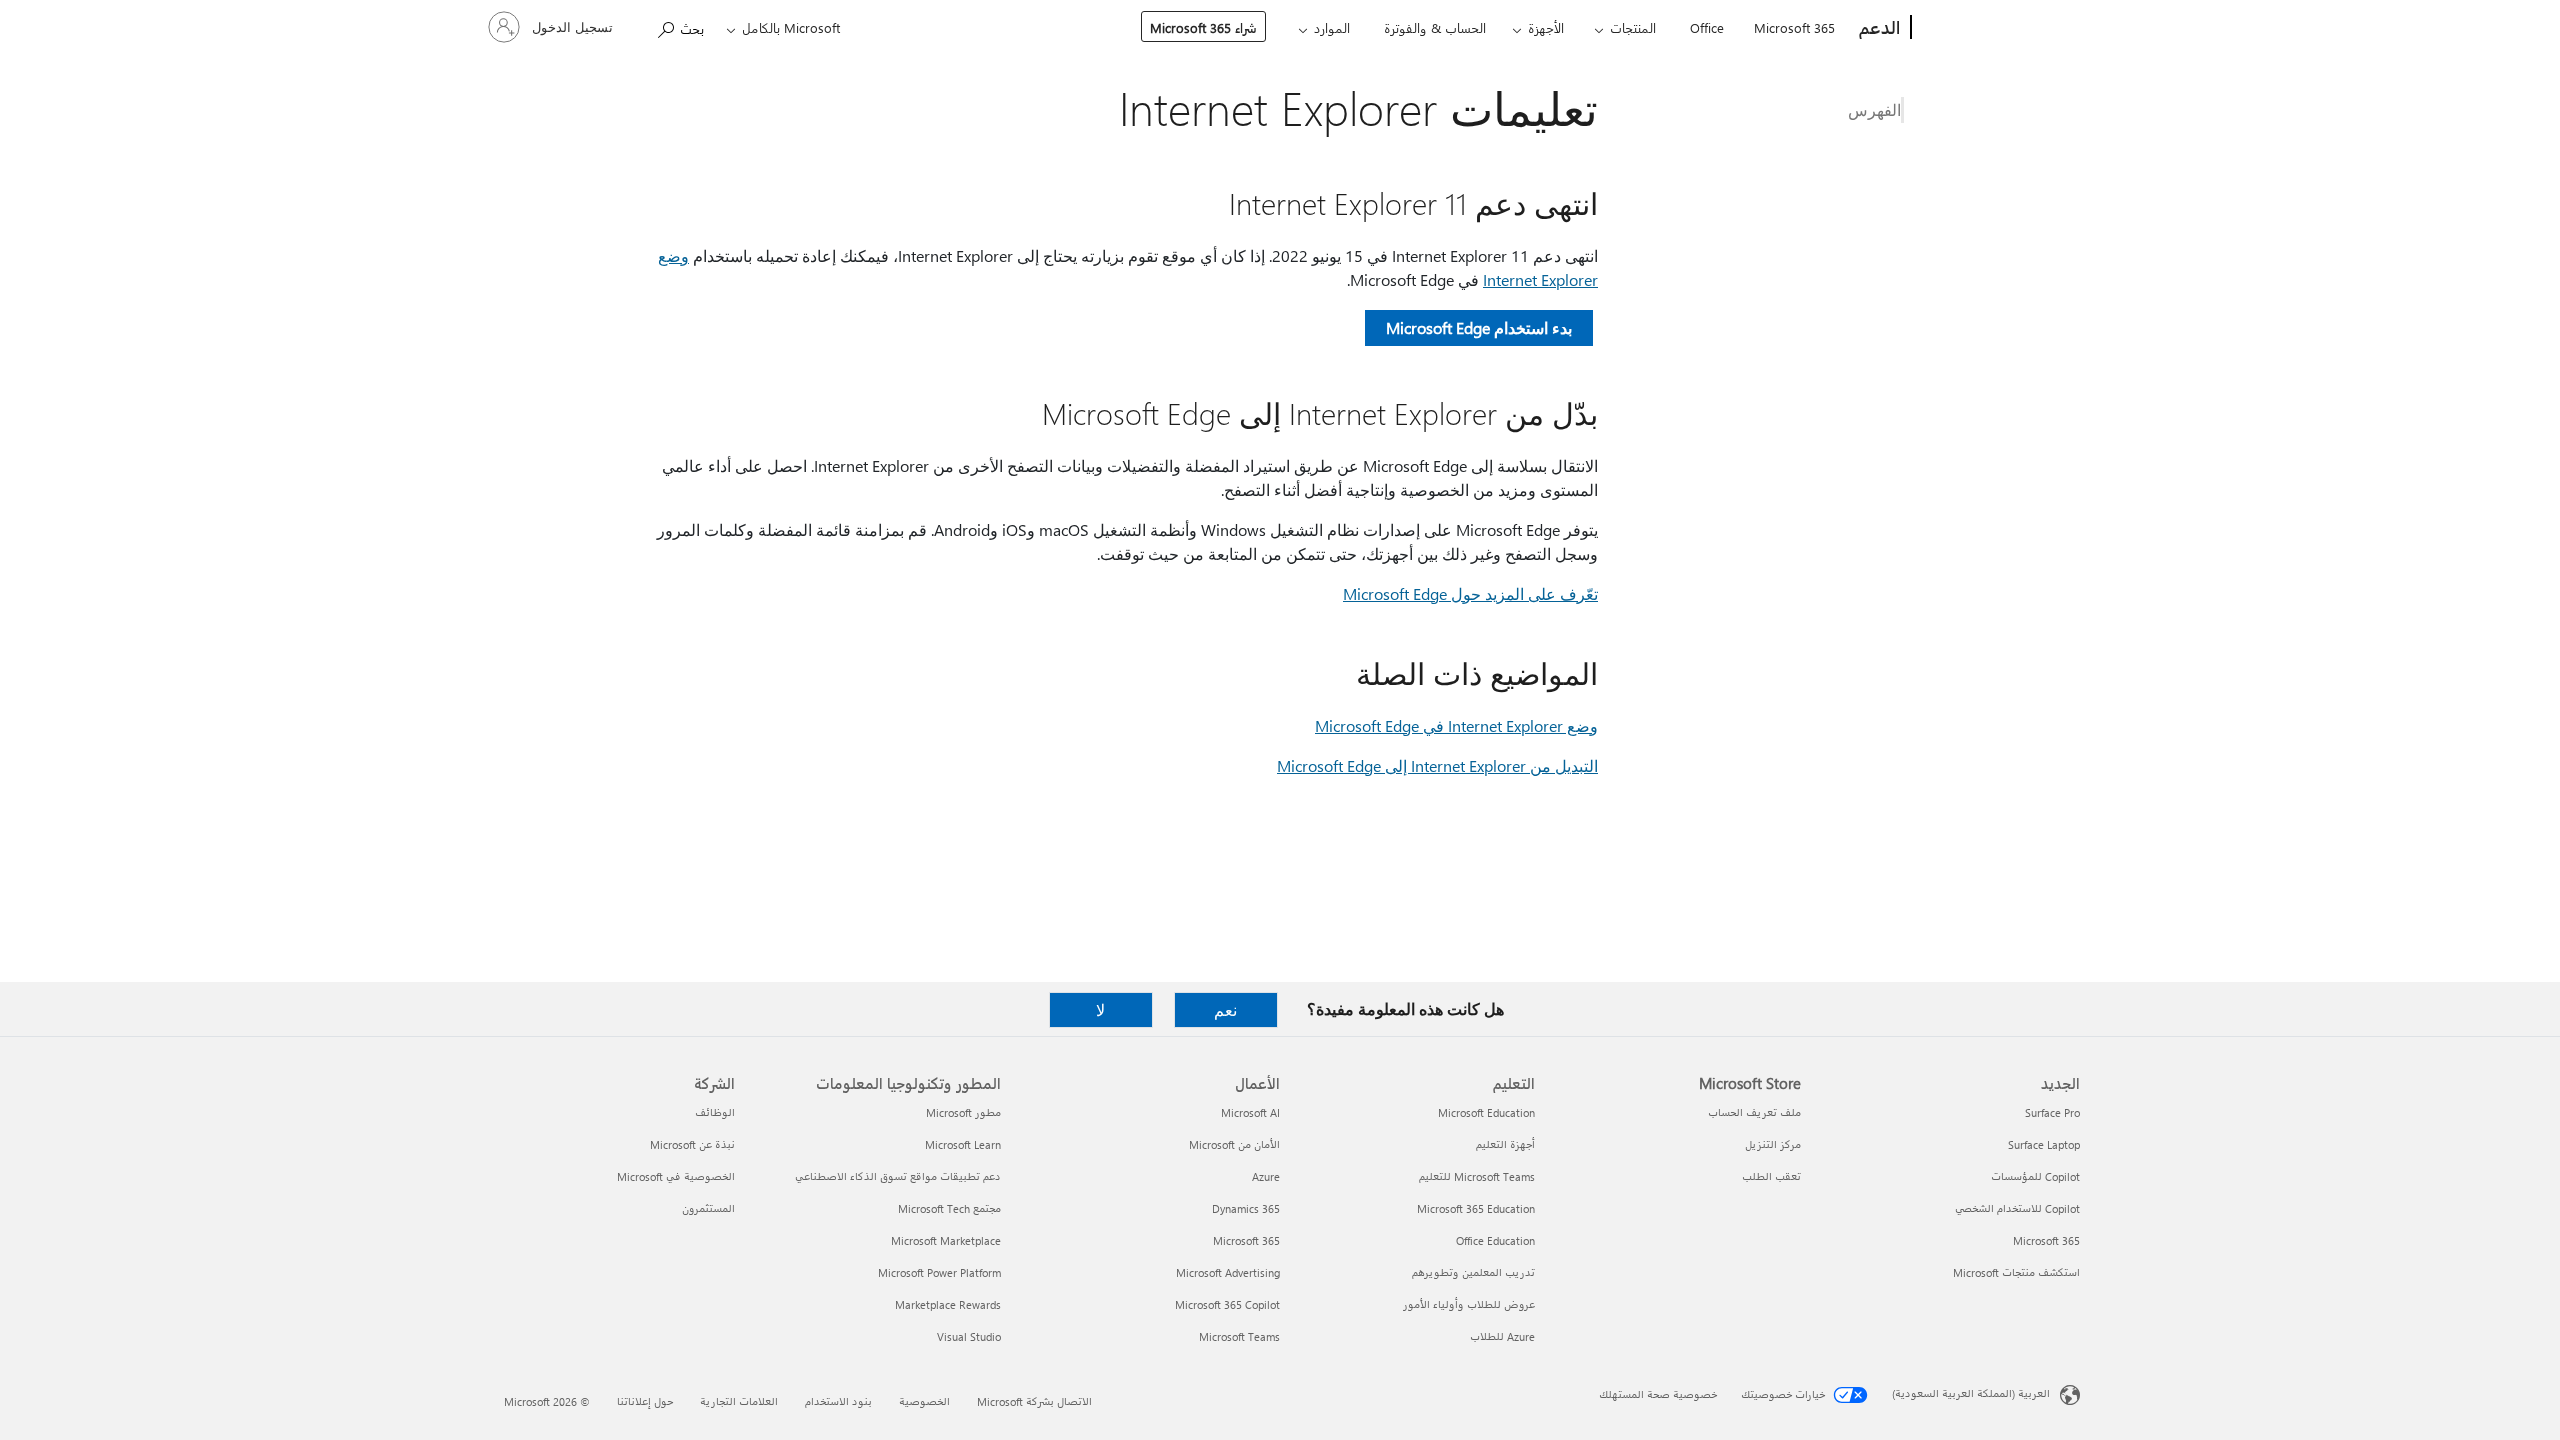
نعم (1225, 1009)
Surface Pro (2052, 1112)
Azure (1266, 1176)
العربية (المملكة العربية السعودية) (1971, 1393)
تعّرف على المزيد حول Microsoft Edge (1470, 593)
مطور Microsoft (963, 1112)
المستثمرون (708, 1208)
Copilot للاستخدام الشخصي (2017, 1208)
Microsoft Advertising (1228, 1272)
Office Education (1495, 1240)
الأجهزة (1546, 27)
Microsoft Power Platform (939, 1272)
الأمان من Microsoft (1234, 1144)
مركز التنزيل (1773, 1144)
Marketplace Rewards (948, 1304)
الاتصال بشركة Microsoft (1034, 1401)
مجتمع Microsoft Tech (949, 1208)
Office (1707, 27)
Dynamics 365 (1246, 1208)
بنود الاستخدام (838, 1401)
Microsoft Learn (963, 1144)
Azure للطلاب (1502, 1336)
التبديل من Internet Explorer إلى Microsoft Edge (1437, 765)
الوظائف (715, 1112)
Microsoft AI (1250, 1112)
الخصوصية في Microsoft (676, 1176)
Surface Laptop (2044, 1144)
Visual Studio (969, 1336)
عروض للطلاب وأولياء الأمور (1469, 1304)
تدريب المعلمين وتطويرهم (1473, 1272)
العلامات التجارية (739, 1401)
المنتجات (1633, 27)
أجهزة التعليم (1505, 1144)
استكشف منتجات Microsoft (2016, 1272)
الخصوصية (924, 1401)
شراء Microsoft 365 (1203, 27)
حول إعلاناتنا (645, 1401)
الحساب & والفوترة (1435, 27)
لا (1100, 1009)
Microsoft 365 (1794, 27)
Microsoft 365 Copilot (1227, 1304)
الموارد (1332, 27)
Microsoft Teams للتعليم (1477, 1176)
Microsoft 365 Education (1476, 1208)
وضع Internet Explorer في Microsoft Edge (1456, 725)
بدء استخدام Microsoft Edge (1479, 327)
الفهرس (1874, 109)
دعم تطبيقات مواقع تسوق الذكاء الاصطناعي (898, 1176)
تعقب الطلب (1771, 1176)
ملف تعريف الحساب (1754, 1112)
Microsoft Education (1486, 1112)
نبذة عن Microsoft (692, 1144)
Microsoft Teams (1239, 1336)
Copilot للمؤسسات (2035, 1176)
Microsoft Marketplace (946, 1240)
